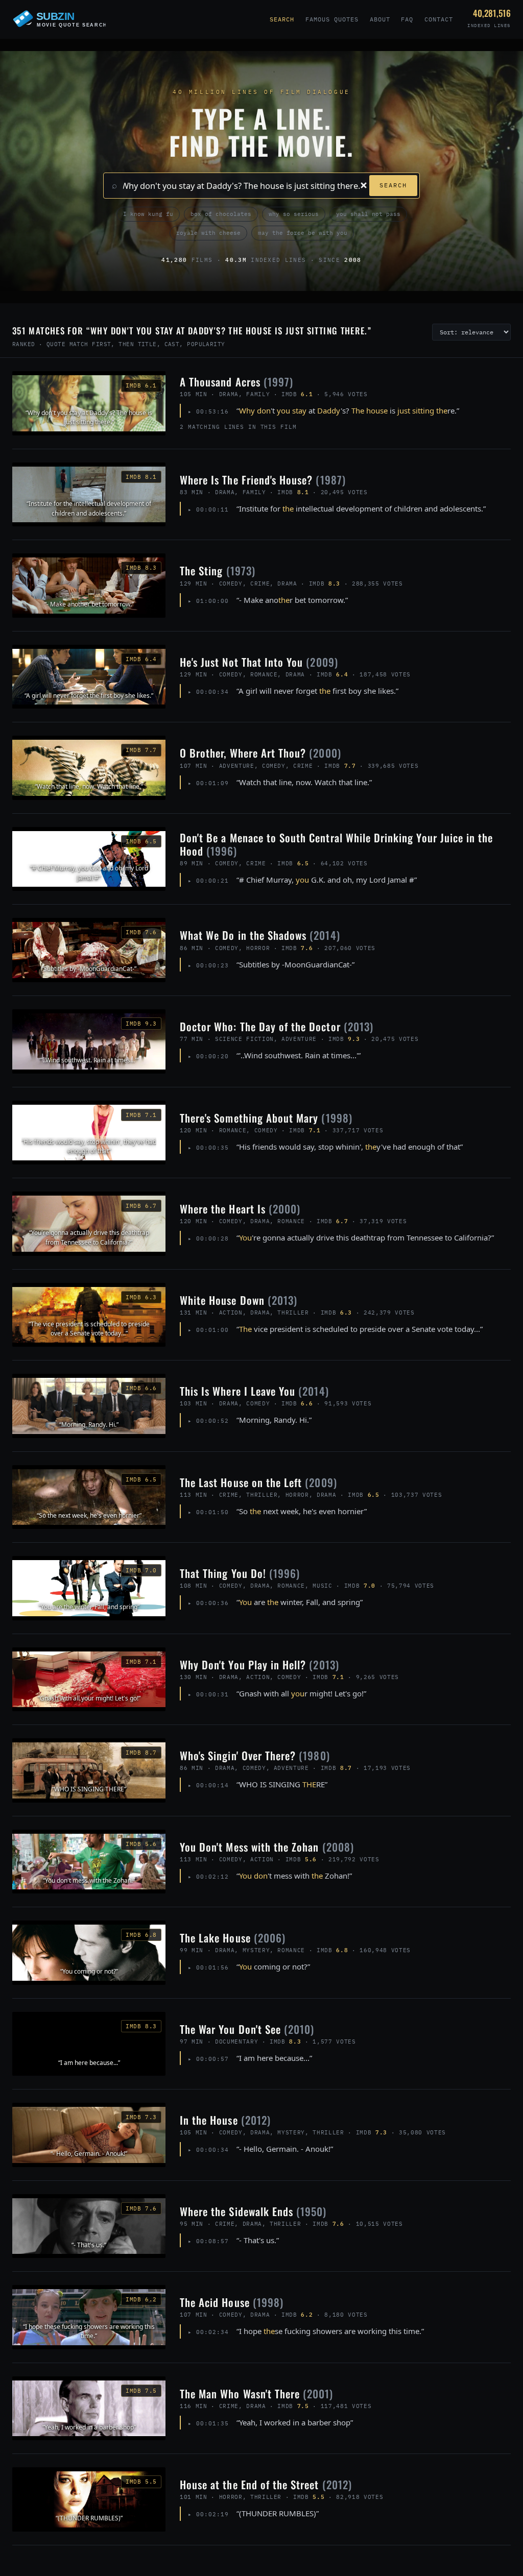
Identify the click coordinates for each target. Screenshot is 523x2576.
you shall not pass (368, 214)
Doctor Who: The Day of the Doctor (277, 1026)
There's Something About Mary (266, 1118)
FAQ (407, 19)
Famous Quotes (332, 19)
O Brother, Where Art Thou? (260, 753)
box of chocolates (221, 214)
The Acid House (232, 2302)
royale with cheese (208, 233)
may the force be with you (303, 233)
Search (282, 19)
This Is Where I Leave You (254, 1391)
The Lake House (233, 1938)
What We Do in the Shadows (260, 935)
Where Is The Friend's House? (263, 480)
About (380, 19)
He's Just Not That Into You (259, 662)
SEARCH (393, 185)
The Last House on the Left (258, 1482)
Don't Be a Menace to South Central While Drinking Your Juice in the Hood (336, 844)
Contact (439, 19)
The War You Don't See (247, 2029)
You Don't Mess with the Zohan (267, 1847)
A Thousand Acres (236, 382)
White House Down (239, 1300)
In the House (225, 2120)
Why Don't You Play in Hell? (259, 1664)
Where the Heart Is (240, 1209)
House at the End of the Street (266, 2484)
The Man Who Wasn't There (257, 2393)
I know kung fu (148, 214)
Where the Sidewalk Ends (253, 2211)
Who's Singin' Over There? (255, 1755)
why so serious (294, 214)
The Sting (218, 570)
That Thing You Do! (240, 1573)
